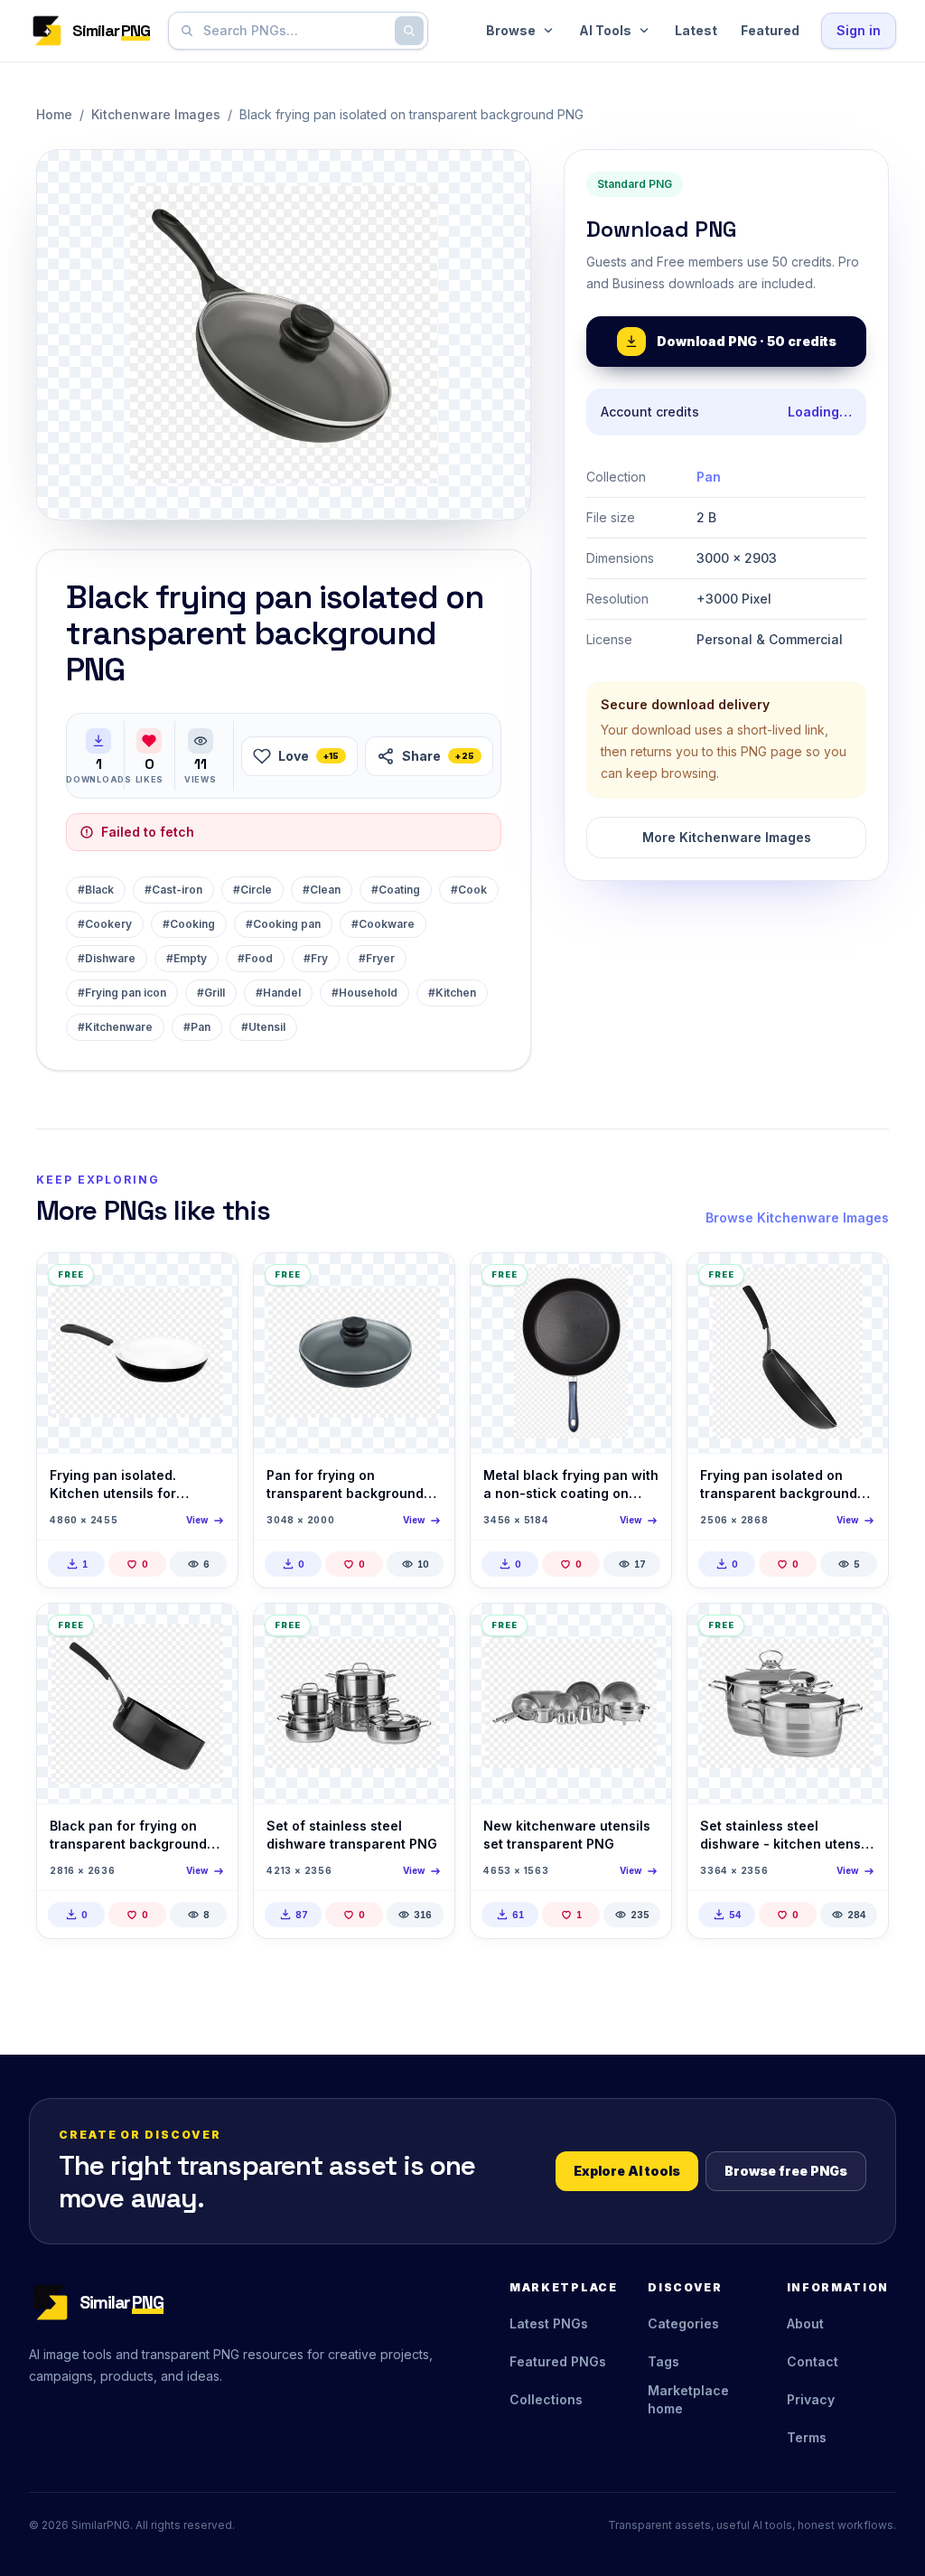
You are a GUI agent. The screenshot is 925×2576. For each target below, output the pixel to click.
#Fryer (377, 958)
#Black (96, 890)
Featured (770, 30)
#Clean (322, 890)
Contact (813, 2361)
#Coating (396, 890)
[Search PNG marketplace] (409, 31)
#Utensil (263, 1027)
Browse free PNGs (786, 2171)
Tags (663, 2361)
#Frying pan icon (122, 993)
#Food (255, 958)
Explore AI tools (627, 2171)
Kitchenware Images (156, 114)
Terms (807, 2437)
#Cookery (105, 924)
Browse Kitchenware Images (797, 1218)
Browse (511, 30)
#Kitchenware (115, 1027)
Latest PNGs (549, 2323)
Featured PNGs (558, 2361)
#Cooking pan (283, 924)
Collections (546, 2399)
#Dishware (107, 958)
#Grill (211, 993)
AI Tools (605, 30)
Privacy (811, 2399)
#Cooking (189, 924)
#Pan (197, 1027)
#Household (364, 993)
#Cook (469, 890)
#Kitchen (452, 993)
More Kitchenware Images (727, 837)
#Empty (187, 958)
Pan (709, 477)
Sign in (859, 30)
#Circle (252, 890)
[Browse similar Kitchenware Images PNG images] (209, 1282)
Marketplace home (688, 2399)
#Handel (278, 993)
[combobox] (294, 31)
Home (54, 114)
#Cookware (383, 924)
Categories (683, 2323)
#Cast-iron (173, 890)
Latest (696, 30)
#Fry (316, 958)
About (805, 2323)
